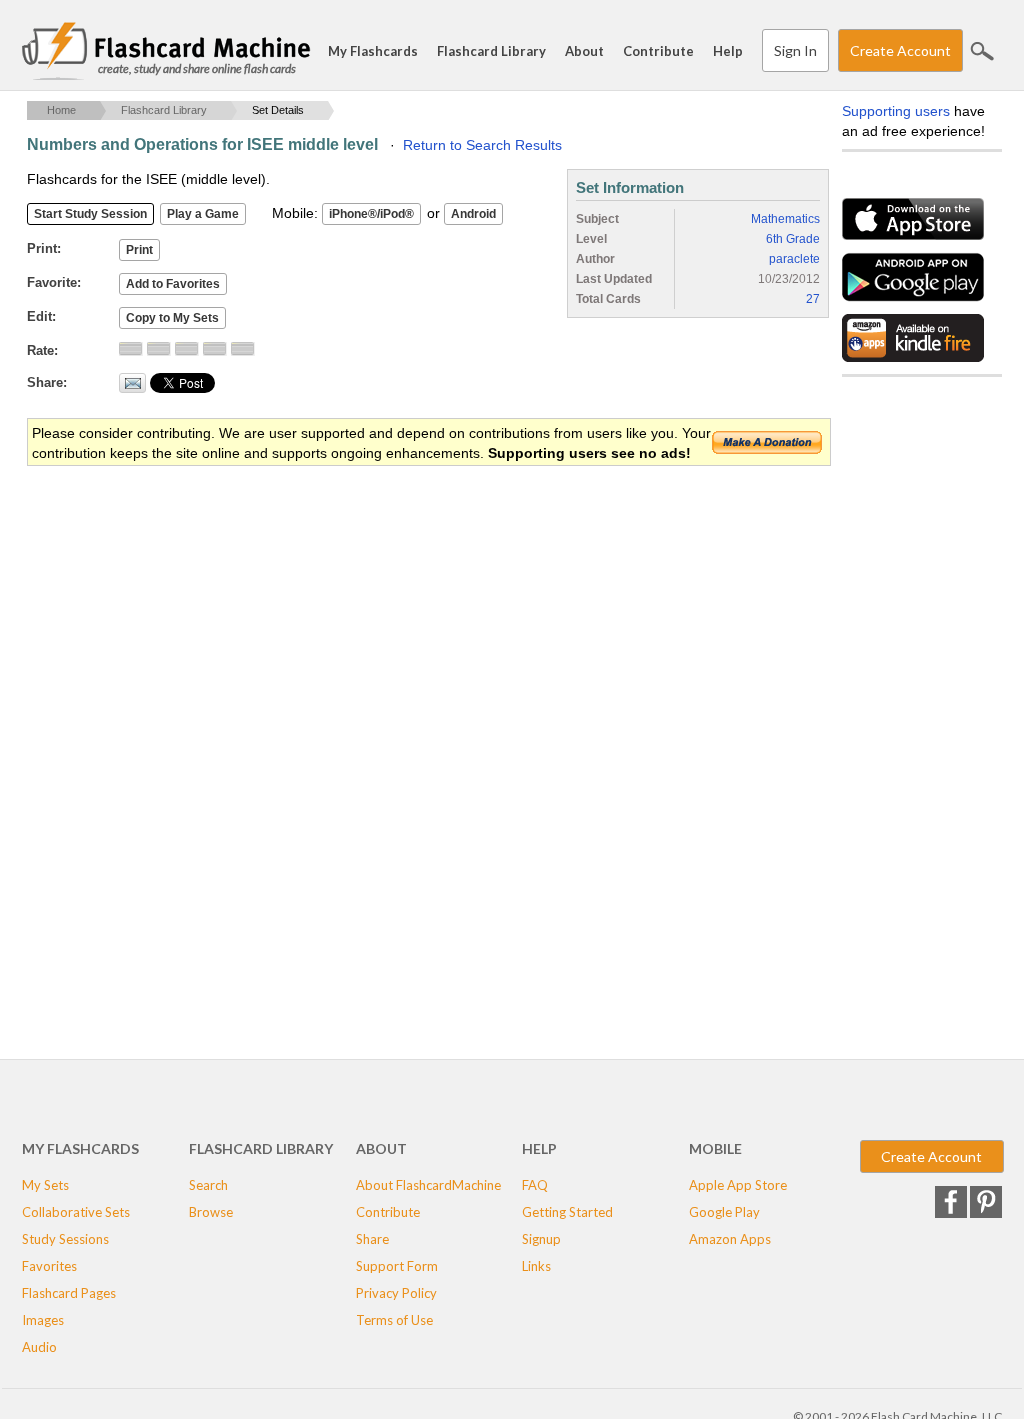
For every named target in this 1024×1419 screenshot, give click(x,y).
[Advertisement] (391, 628)
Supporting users (896, 111)
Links (536, 1266)
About (584, 51)
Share (372, 1239)
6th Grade (793, 239)
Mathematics (785, 219)
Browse (211, 1212)
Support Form (397, 1266)
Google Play (724, 1212)
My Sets (45, 1185)
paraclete (794, 259)
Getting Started (567, 1212)
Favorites (49, 1266)
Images (43, 1320)
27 (813, 299)
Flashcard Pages (69, 1293)
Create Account (900, 50)
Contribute (658, 51)
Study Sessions (65, 1239)
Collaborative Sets (76, 1212)
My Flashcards (373, 51)
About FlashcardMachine (428, 1185)
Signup (541, 1239)
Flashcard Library (491, 51)
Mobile (715, 1148)
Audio (39, 1347)
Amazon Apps (730, 1239)
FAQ (535, 1185)
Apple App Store (738, 1185)
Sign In (795, 50)
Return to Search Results (482, 145)
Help (728, 51)
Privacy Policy (396, 1293)
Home (61, 110)
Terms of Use (394, 1320)
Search (982, 51)
